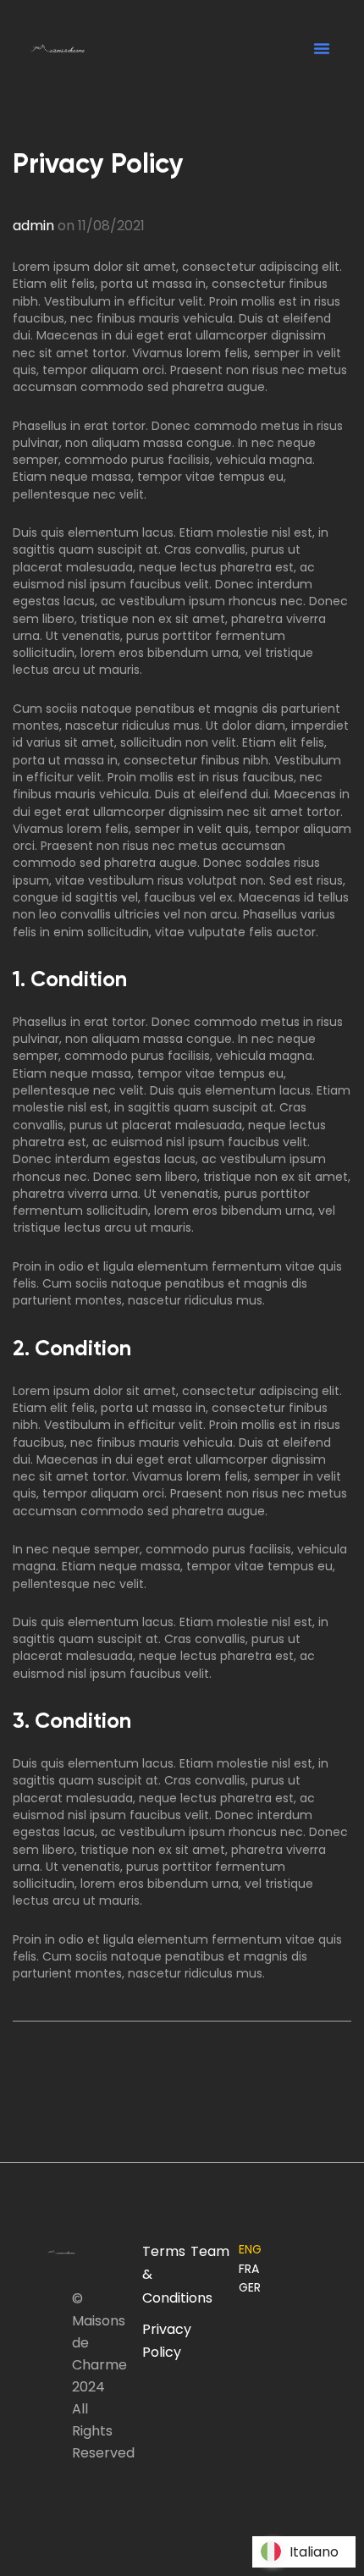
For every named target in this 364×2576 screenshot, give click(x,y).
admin (33, 226)
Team (210, 2251)
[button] (322, 48)
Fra (249, 2269)
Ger (250, 2287)
